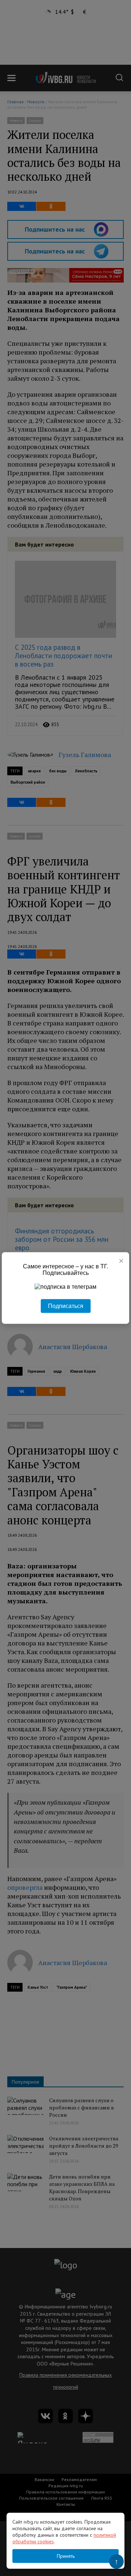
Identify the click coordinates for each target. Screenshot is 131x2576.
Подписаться (66, 1306)
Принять (66, 2556)
